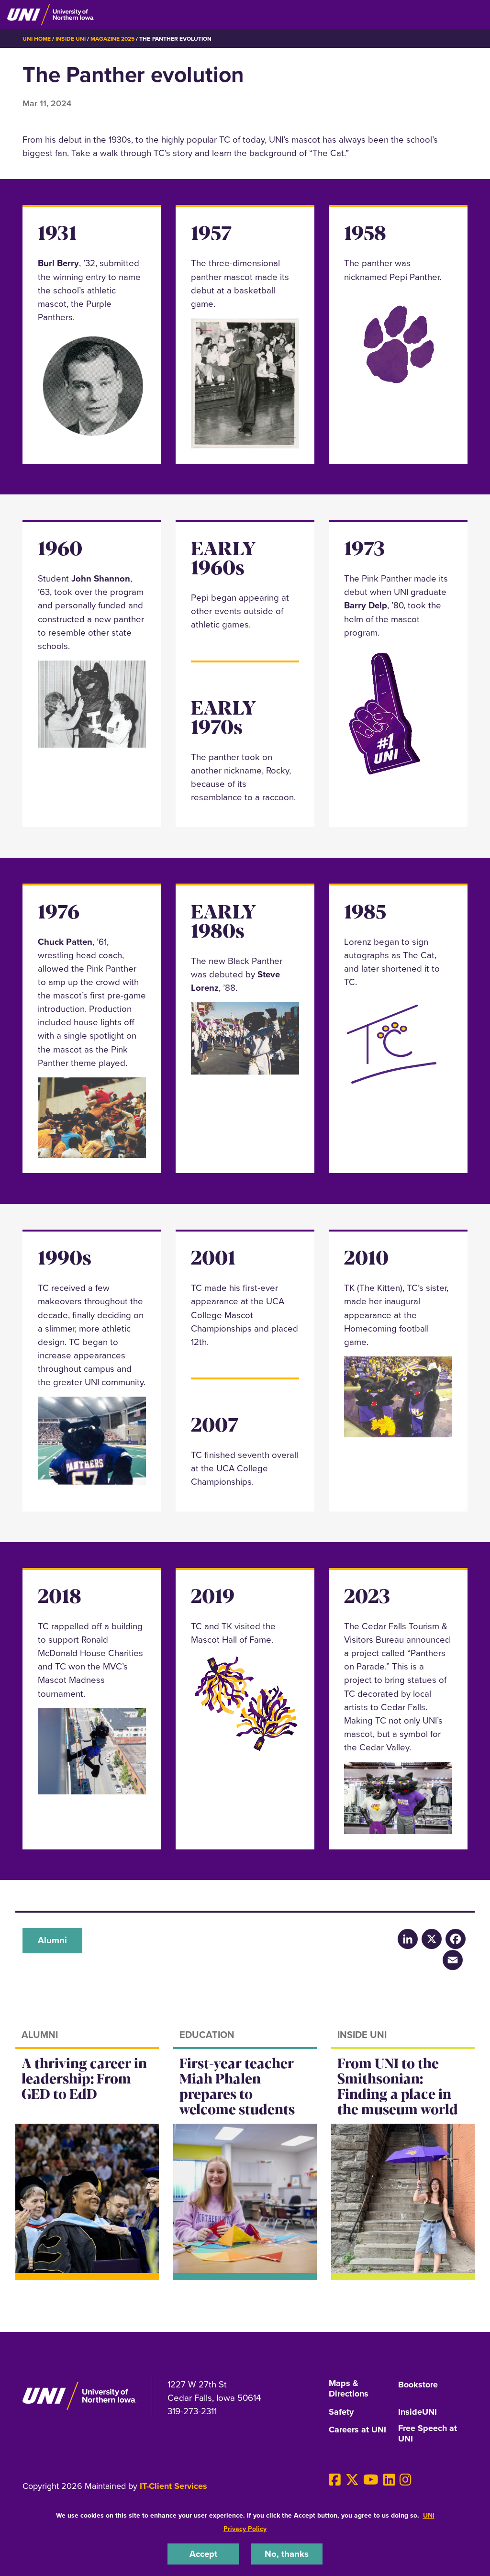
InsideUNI (418, 2412)
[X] (352, 2480)
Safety (341, 2412)
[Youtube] (371, 2480)
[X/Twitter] (432, 1939)
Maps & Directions (349, 2389)
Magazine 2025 (112, 39)
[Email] (453, 1960)
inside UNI (70, 39)
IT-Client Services (173, 2486)
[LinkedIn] (408, 1939)
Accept (203, 2554)
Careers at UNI (357, 2430)
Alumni (52, 1940)
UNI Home (37, 39)
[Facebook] (456, 1939)
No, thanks (287, 2554)
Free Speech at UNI (428, 2434)
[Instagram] (406, 2480)
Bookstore (418, 2385)
